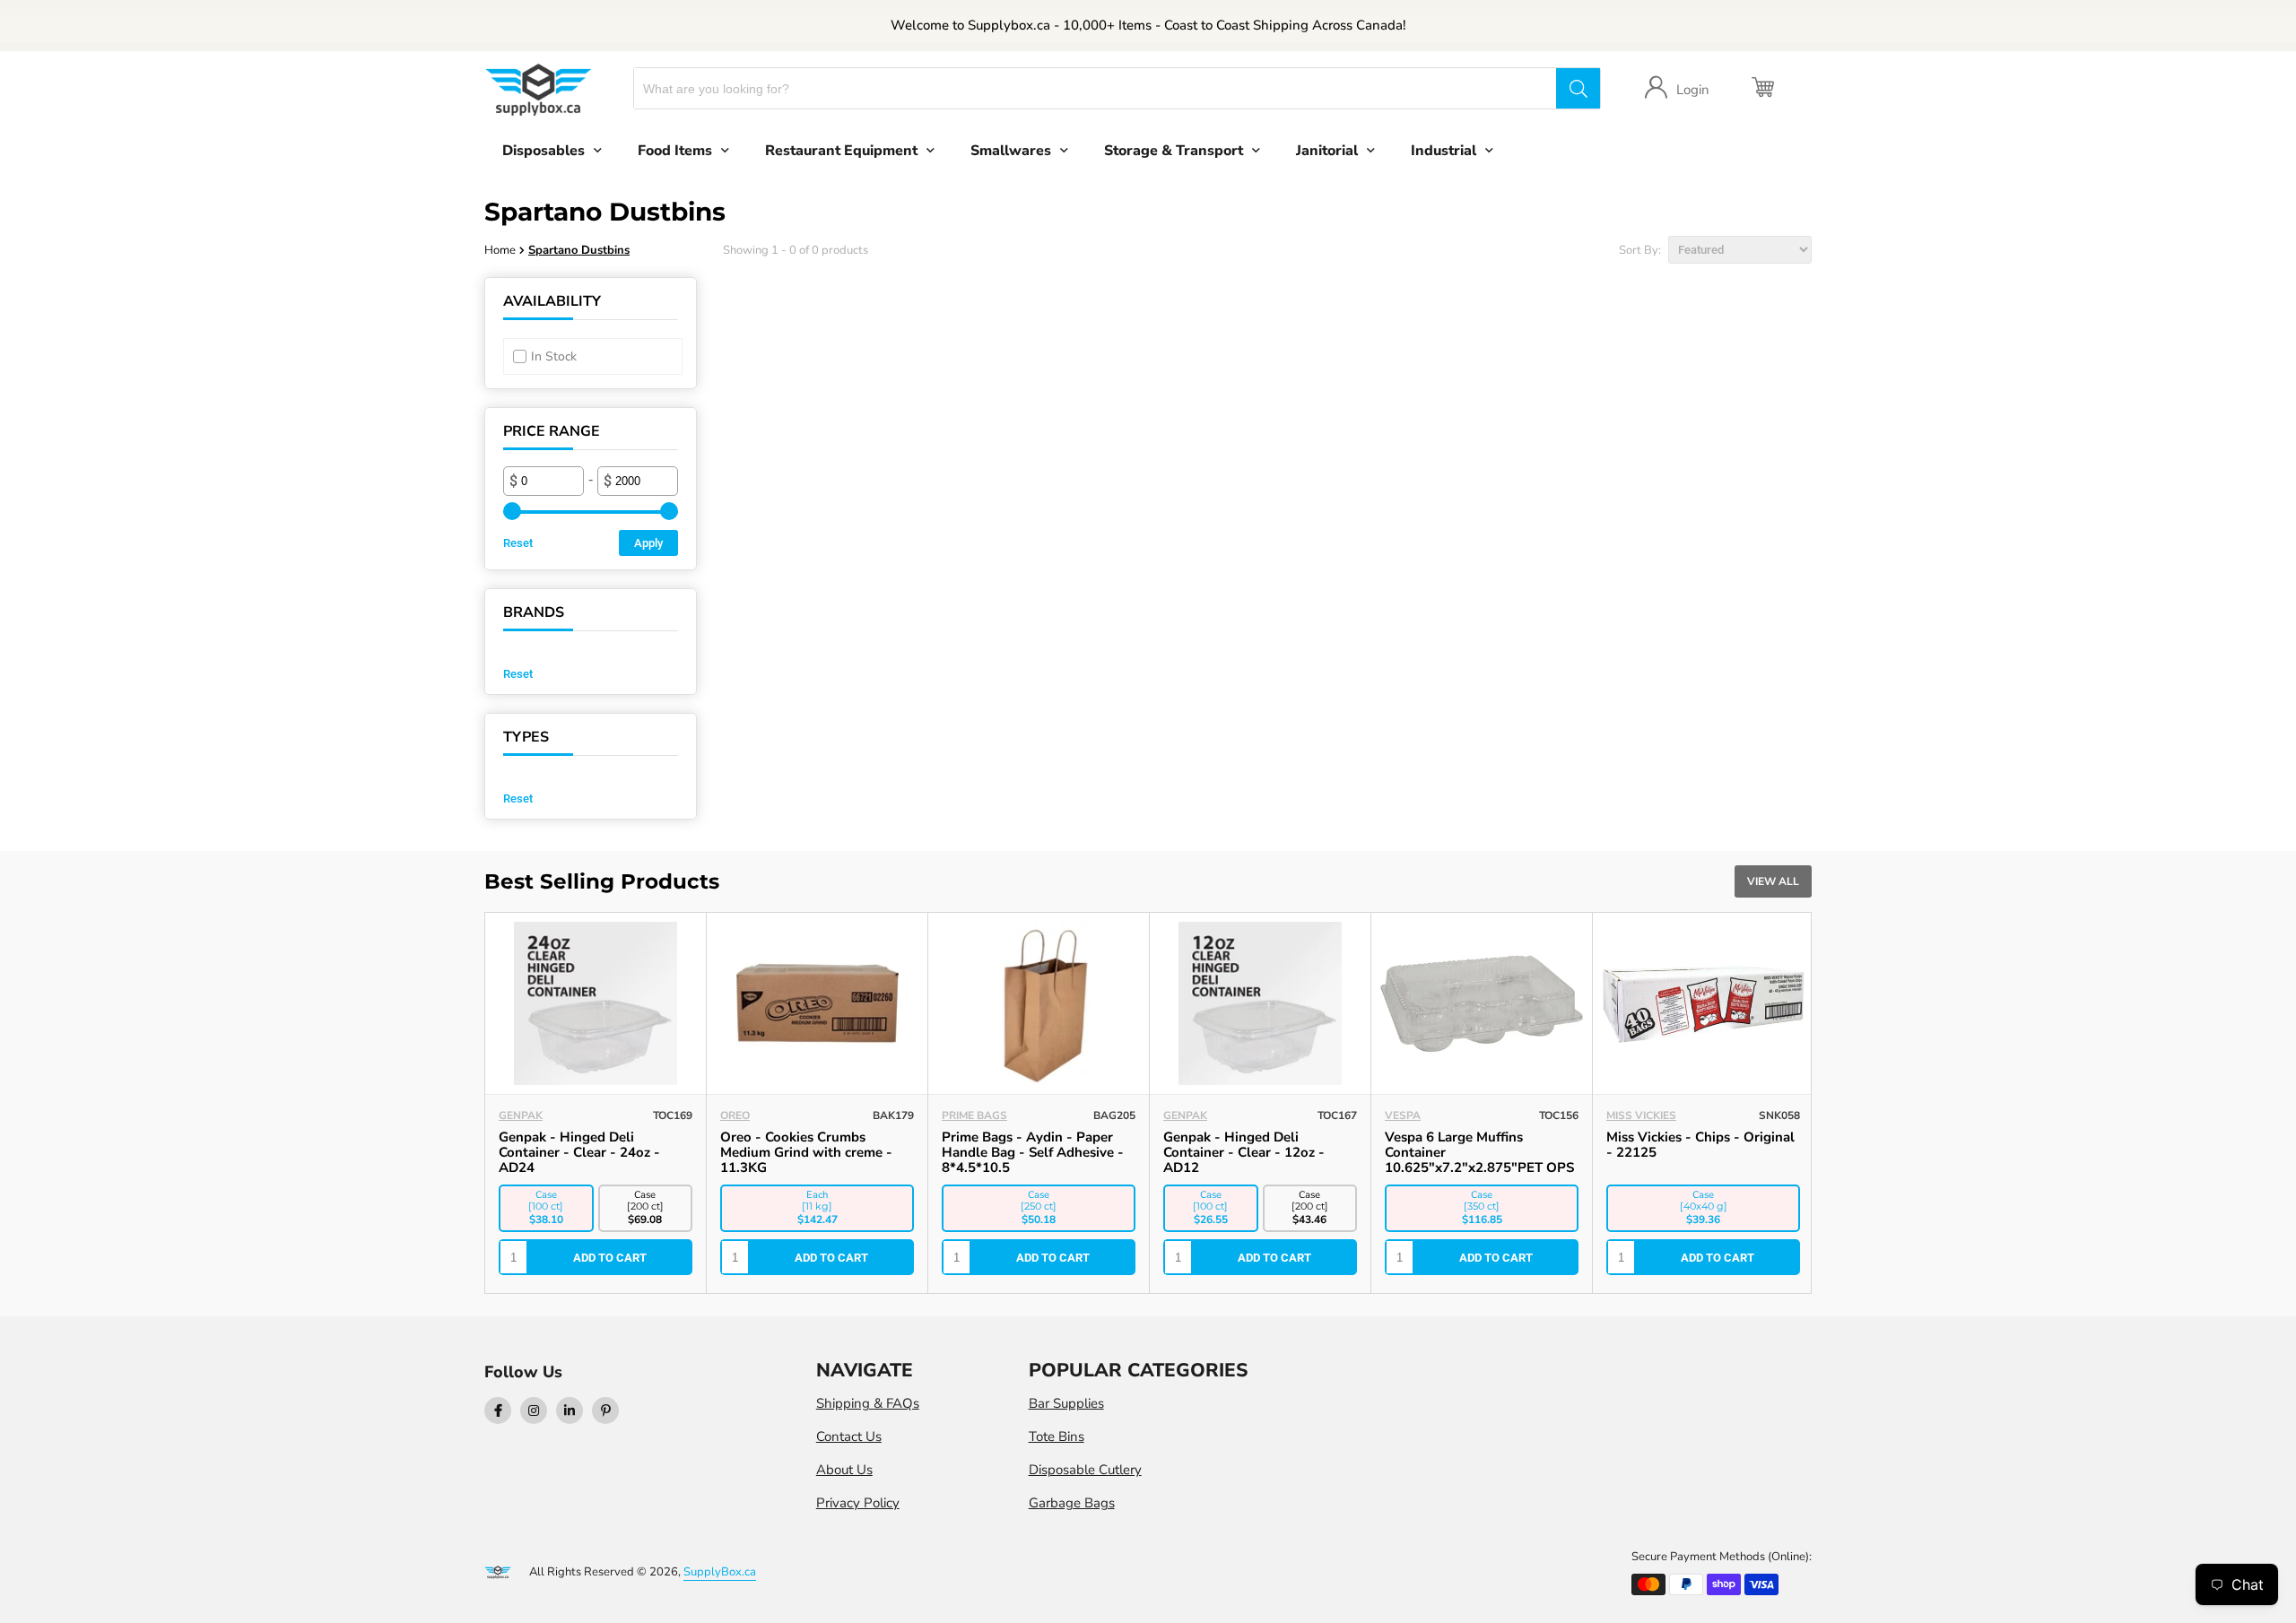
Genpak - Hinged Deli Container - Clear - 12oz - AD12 (1244, 1152)
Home (500, 250)
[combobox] (1096, 88)
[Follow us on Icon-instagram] (534, 1410)
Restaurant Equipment (841, 151)
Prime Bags (974, 1115)
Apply (648, 543)
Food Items (675, 151)
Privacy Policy (858, 1503)
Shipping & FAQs (868, 1403)
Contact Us (849, 1436)
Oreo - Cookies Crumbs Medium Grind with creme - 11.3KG (806, 1152)
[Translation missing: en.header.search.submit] (1578, 88)
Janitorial (1327, 151)
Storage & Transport (1174, 151)
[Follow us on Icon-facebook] (498, 1410)
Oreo (735, 1115)
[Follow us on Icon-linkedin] (570, 1410)
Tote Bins (1057, 1436)
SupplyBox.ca (720, 1572)
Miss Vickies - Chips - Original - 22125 (1700, 1145)
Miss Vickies (1641, 1115)
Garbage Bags (1072, 1503)
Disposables (544, 151)
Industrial (1444, 151)
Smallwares (1011, 151)
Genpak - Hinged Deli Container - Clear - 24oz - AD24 (579, 1152)
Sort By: (1641, 250)
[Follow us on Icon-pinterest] (605, 1410)
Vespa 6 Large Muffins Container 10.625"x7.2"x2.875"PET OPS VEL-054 (1479, 1160)
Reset (518, 543)
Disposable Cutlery (1085, 1470)
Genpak (521, 1115)
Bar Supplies (1066, 1403)
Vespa (1403, 1115)
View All (1773, 881)
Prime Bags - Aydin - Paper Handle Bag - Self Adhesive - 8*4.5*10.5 (1033, 1152)
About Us (844, 1470)
